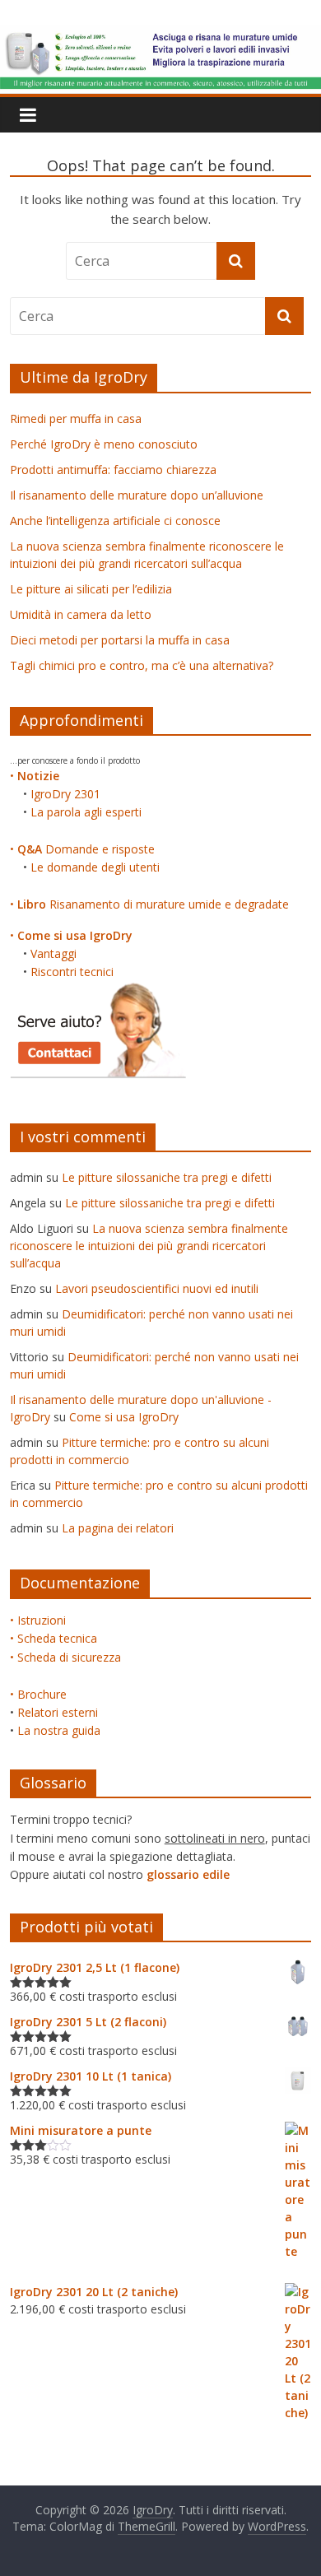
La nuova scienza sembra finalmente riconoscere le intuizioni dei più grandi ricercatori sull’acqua (149, 1246)
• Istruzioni (38, 1620)
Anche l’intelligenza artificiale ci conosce (115, 521)
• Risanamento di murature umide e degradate (149, 904)
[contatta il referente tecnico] (98, 990)
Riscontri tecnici (72, 972)
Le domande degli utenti (95, 867)
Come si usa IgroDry (124, 1417)
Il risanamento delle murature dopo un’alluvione (137, 495)
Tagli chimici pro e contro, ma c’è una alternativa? (142, 665)
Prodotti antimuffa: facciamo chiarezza (113, 470)
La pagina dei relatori (118, 1528)
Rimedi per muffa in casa (76, 418)
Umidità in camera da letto (81, 614)
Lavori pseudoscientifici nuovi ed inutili (157, 1288)
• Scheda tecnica (53, 1638)
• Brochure (38, 1694)
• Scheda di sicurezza (65, 1657)
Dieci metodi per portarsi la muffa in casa (120, 640)
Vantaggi (53, 953)
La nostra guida (59, 1730)
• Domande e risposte (82, 849)
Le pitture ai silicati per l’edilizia (91, 589)
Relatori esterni (58, 1712)
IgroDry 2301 (65, 794)
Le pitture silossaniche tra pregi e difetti (167, 1177)
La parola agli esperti (86, 812)
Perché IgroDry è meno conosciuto (104, 444)
